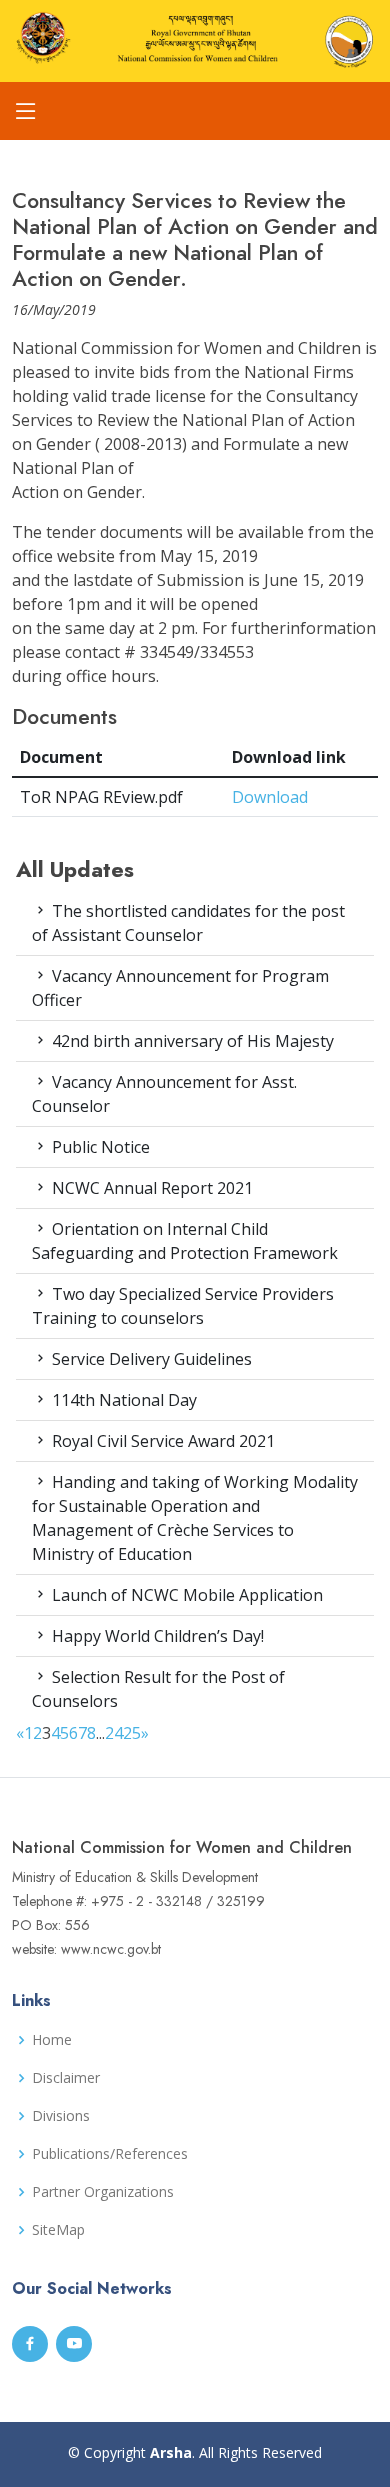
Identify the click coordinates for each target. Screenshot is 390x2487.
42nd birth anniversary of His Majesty (191, 1041)
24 (114, 1733)
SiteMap (58, 2230)
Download (270, 797)
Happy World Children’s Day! (156, 1636)
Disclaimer (66, 2078)
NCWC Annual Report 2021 (150, 1188)
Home (52, 2040)
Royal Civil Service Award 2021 (161, 1441)
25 (132, 1733)
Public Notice (99, 1147)
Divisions (61, 2116)
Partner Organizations (103, 2192)
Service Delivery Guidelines (150, 1359)
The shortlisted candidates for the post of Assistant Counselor (188, 923)
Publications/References (110, 2154)
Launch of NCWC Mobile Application (185, 1595)
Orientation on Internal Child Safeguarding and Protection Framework (185, 1241)
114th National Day (122, 1400)
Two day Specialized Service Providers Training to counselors (183, 1306)
